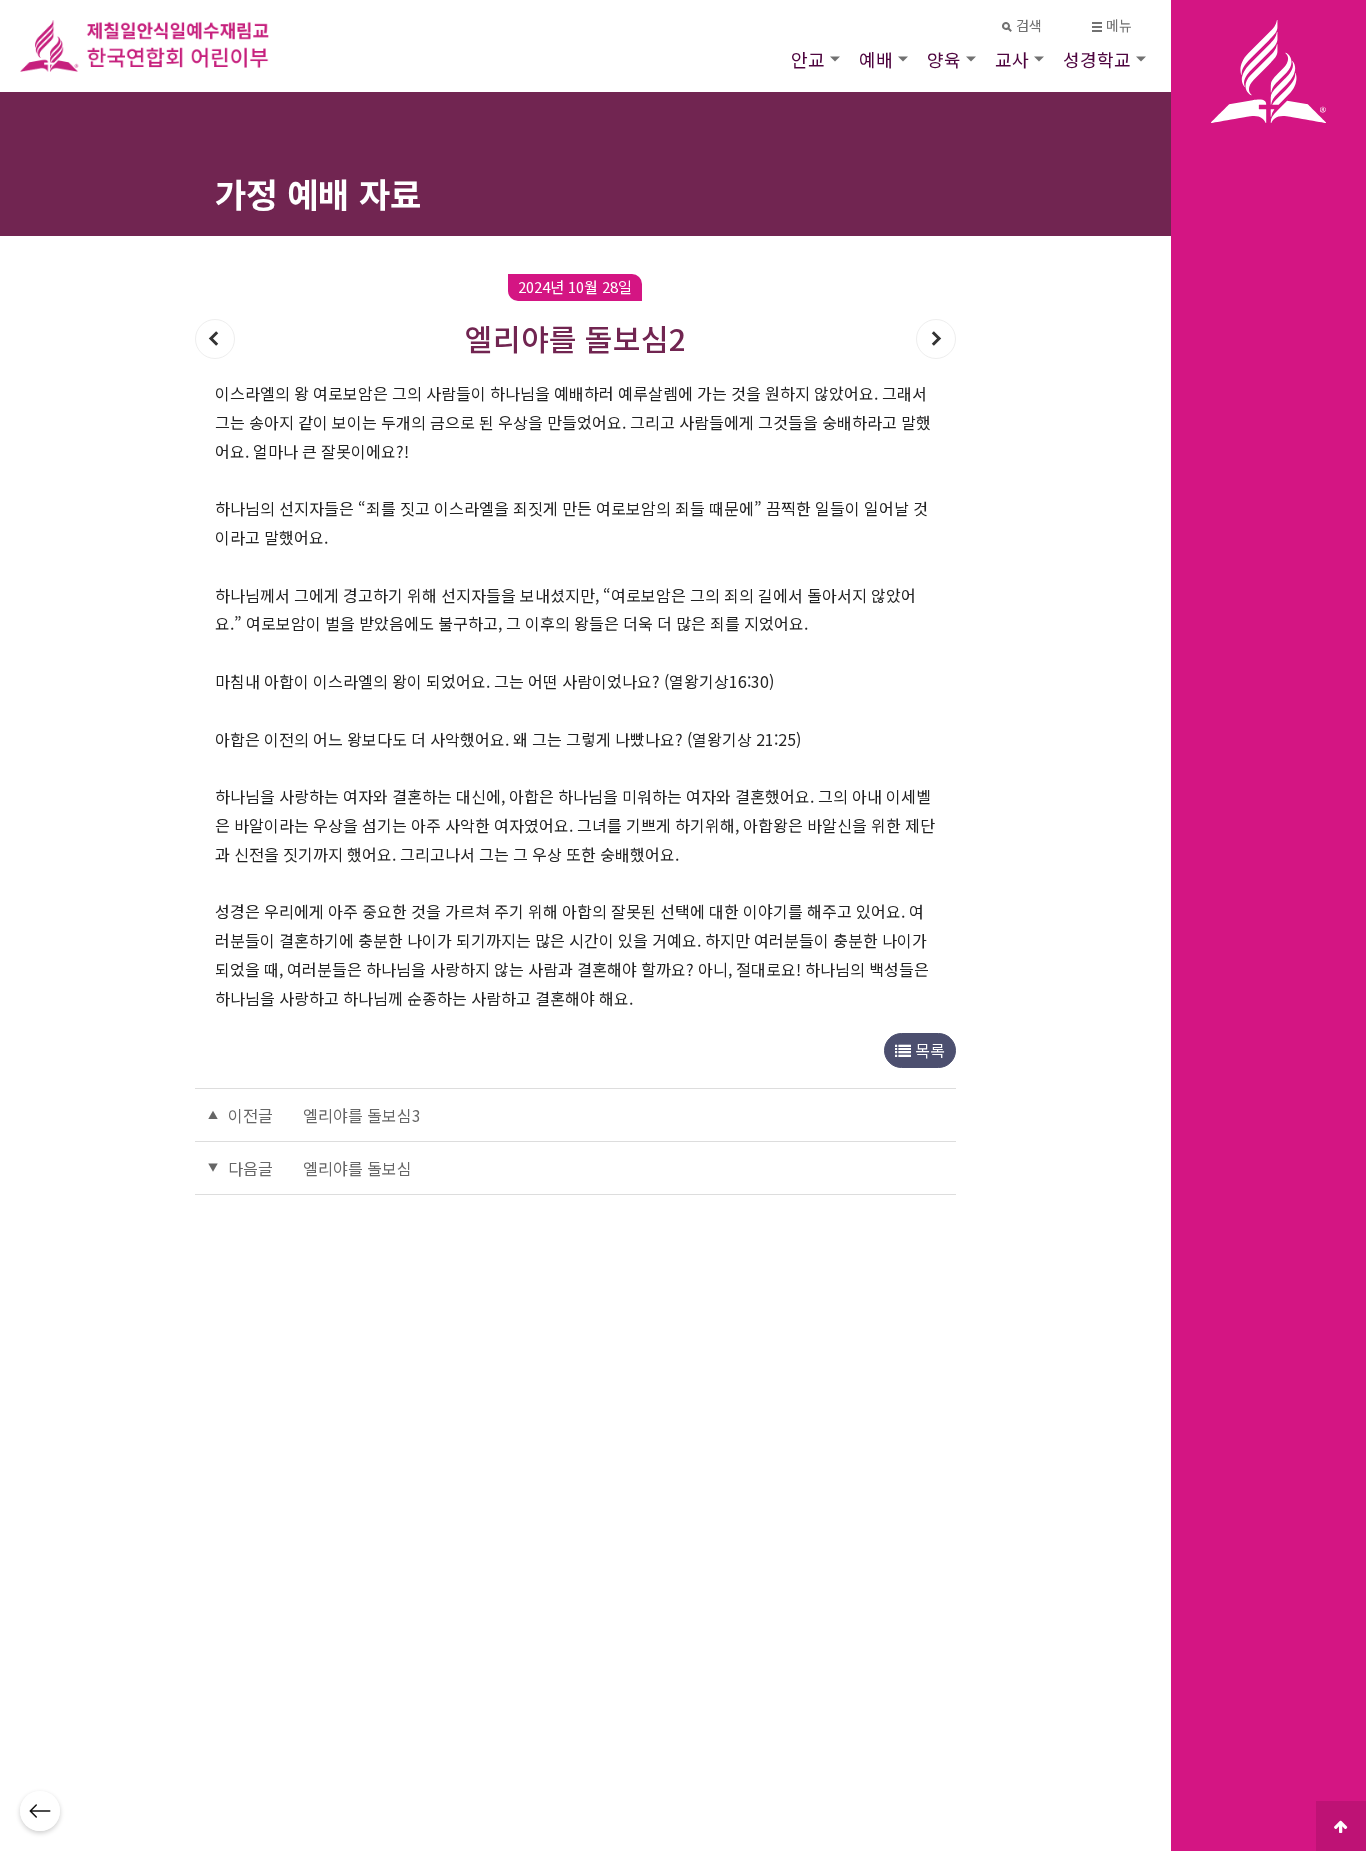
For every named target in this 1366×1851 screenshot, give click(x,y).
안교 (808, 59)
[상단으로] (1341, 1826)
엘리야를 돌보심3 (362, 1115)
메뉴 (1119, 25)
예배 (876, 59)
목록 (928, 1050)
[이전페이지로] (40, 1811)
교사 (1012, 59)
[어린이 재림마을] (170, 46)
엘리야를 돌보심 (357, 1168)
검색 (1029, 25)
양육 (944, 59)
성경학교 (1097, 59)
